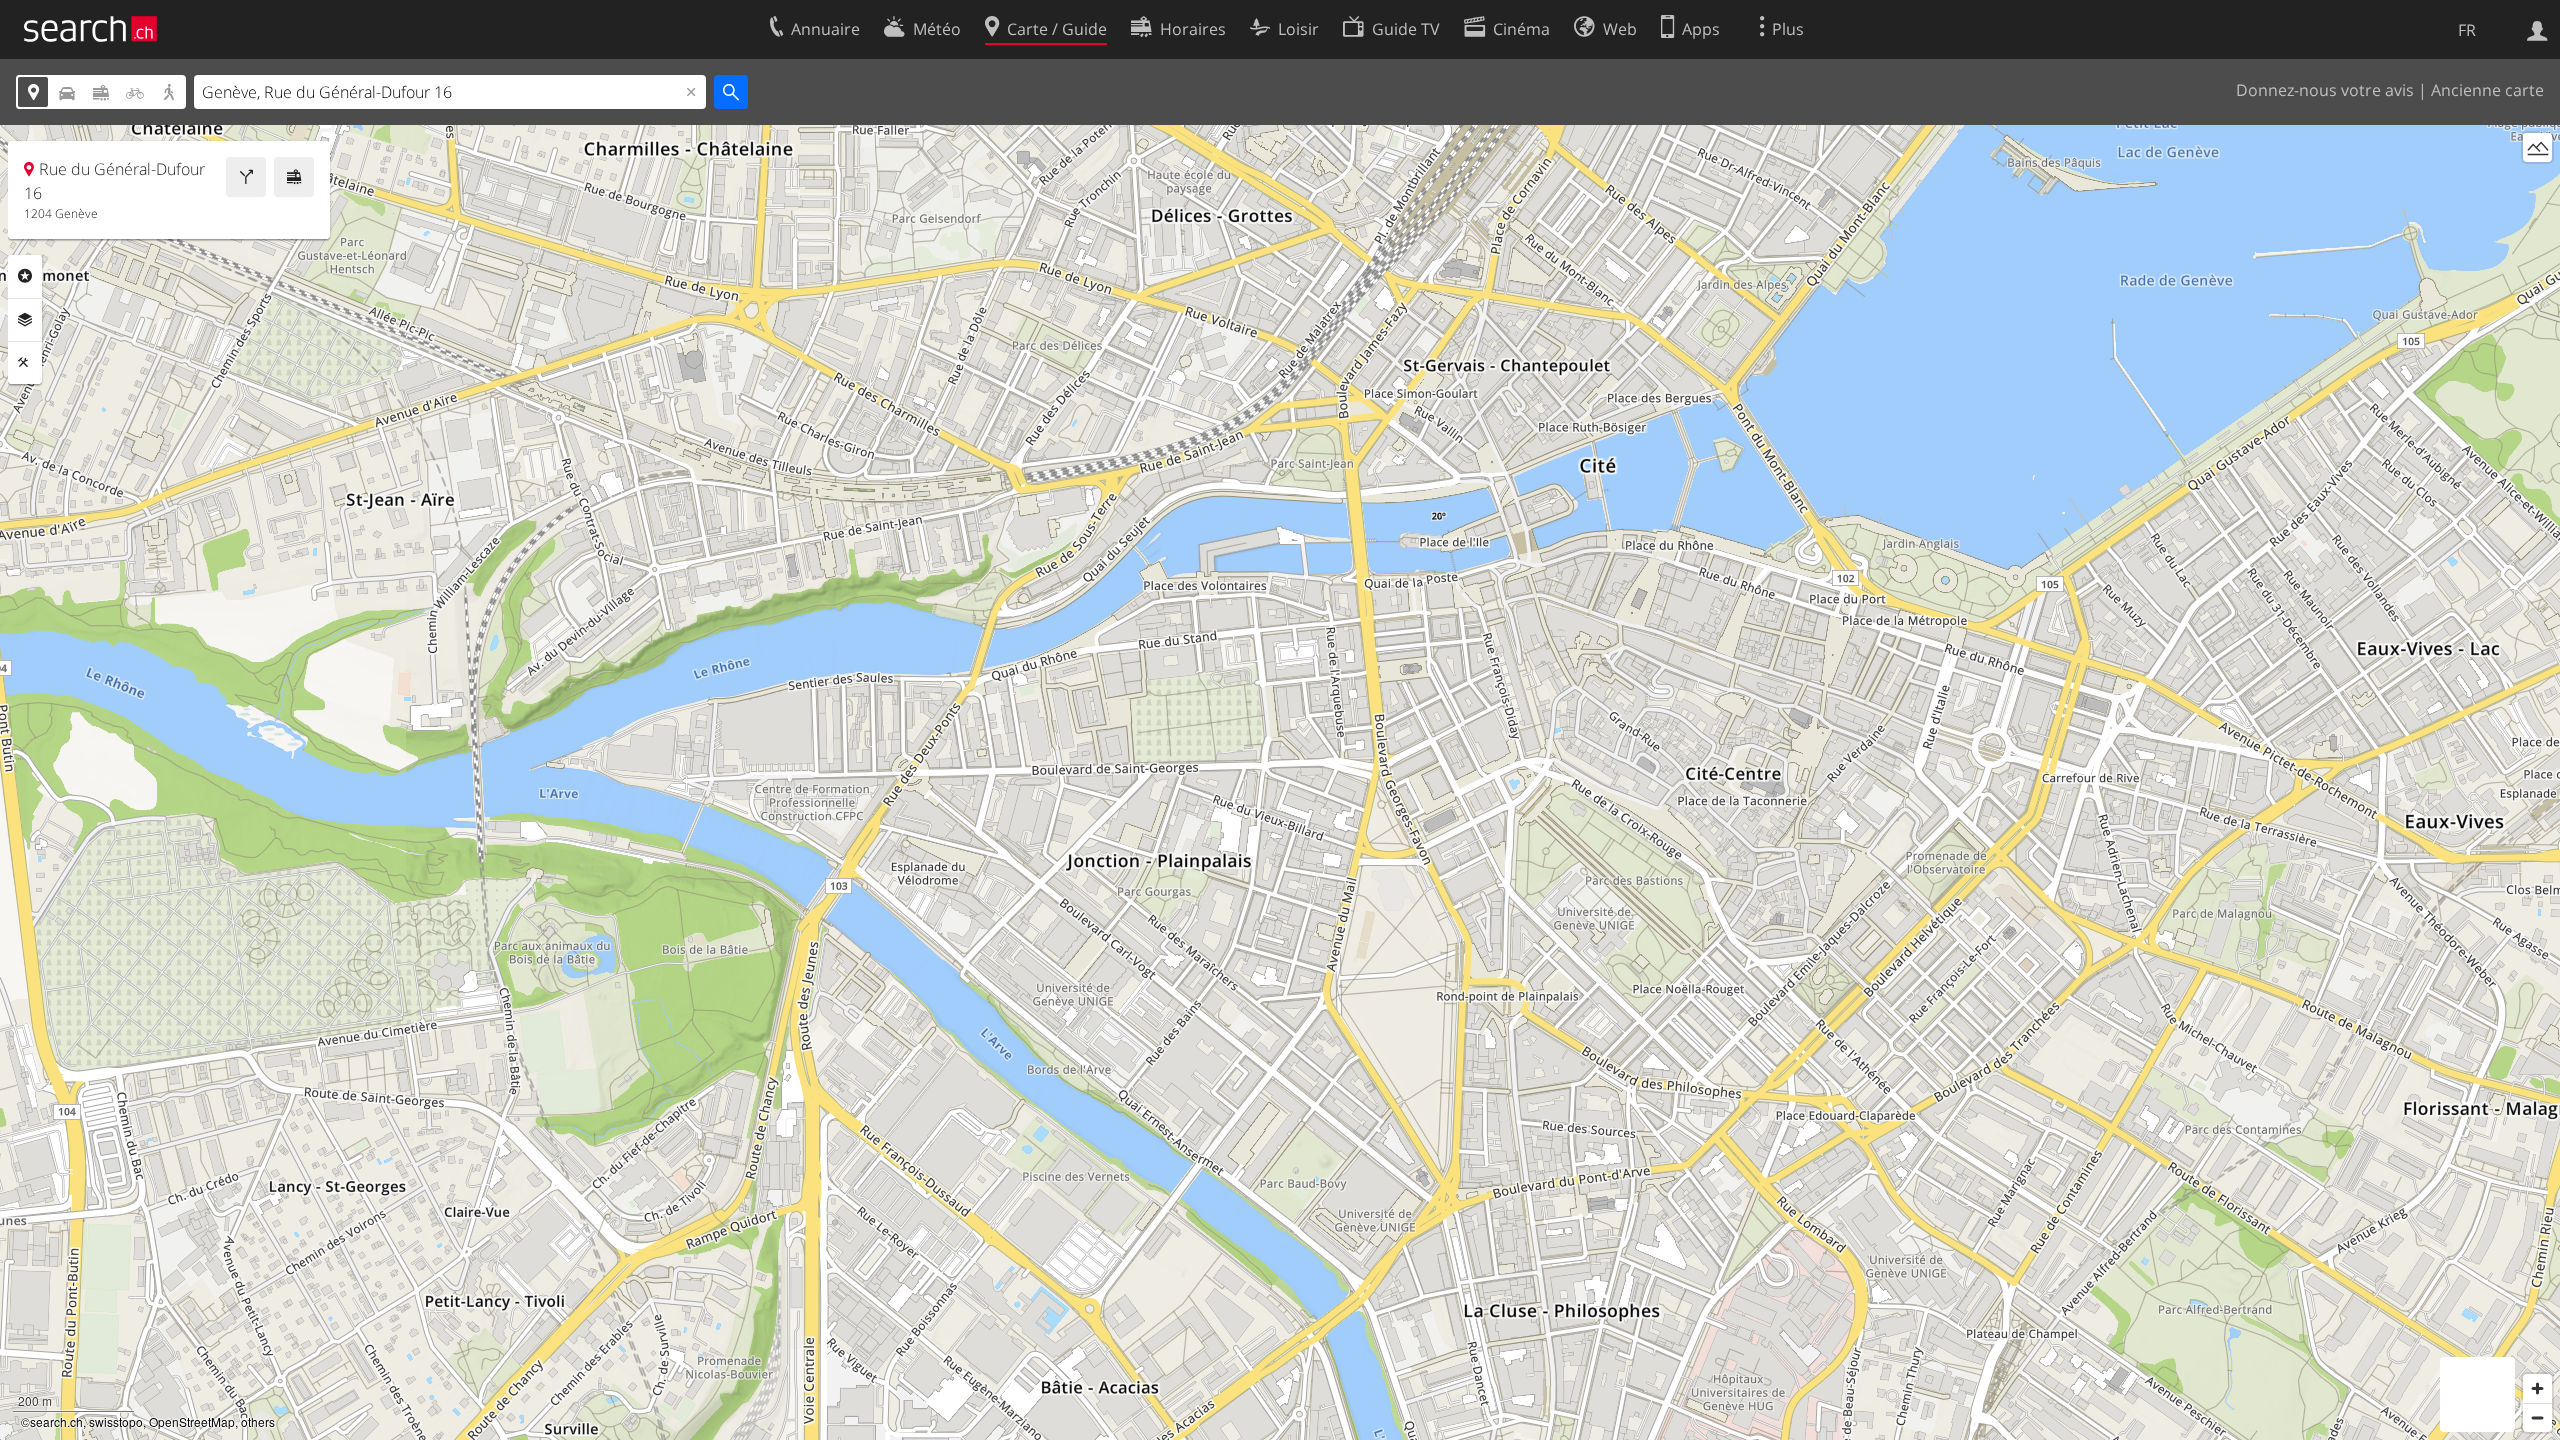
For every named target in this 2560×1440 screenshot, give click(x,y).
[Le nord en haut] (2537, 184)
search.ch (56, 1421)
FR (2467, 30)
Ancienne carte (2487, 90)
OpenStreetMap (192, 1421)
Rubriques (25, 276)
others (258, 1421)
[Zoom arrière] (2537, 1417)
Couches (25, 320)
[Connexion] (2537, 29)
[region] (1280, 782)
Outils (25, 363)
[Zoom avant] (2537, 1388)
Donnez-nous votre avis (2325, 90)
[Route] (246, 177)
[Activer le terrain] (2537, 147)
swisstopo (116, 1421)
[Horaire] (294, 177)
